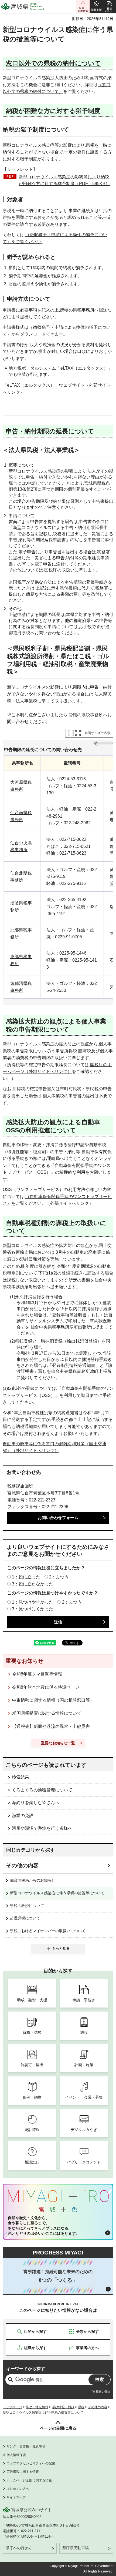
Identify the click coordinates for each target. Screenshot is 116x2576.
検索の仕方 (103, 2391)
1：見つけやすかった (33, 1602)
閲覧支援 (96, 7)
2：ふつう (59, 1577)
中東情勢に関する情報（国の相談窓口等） (53, 1700)
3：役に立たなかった (33, 1584)
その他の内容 (22, 1865)
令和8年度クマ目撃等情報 (37, 1674)
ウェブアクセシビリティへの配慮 (31, 2463)
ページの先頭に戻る (58, 2428)
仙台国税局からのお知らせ (33, 1880)
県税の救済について (27, 1906)
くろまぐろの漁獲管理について (42, 1790)
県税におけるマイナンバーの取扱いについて (48, 1931)
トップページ (12, 2407)
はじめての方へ (18, 2489)
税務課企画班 (20, 1486)
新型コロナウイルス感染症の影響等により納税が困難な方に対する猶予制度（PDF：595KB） (64, 180)
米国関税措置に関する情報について (47, 1713)
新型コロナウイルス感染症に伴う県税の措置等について (57, 1893)
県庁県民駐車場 (76, 2548)
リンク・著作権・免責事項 (26, 2446)
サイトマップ (16, 2497)
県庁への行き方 (19, 2548)
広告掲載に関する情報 (23, 2472)
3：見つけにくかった (33, 1609)
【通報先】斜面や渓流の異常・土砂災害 (51, 1726)
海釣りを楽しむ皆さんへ (36, 1803)
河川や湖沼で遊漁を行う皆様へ (42, 1828)
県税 (81, 2407)
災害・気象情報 (83, 7)
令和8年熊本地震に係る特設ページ (46, 1687)
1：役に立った (26, 1577)
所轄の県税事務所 (77, 310)
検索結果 (21, 1777)
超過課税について (25, 1918)
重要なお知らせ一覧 (58, 1743)
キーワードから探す (26, 2369)
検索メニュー (110, 7)
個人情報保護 (16, 2455)
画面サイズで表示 (97, 733)
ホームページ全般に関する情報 (29, 2480)
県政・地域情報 (37, 2407)
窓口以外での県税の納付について (53, 63)
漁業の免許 (23, 1816)
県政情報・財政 (63, 2407)
